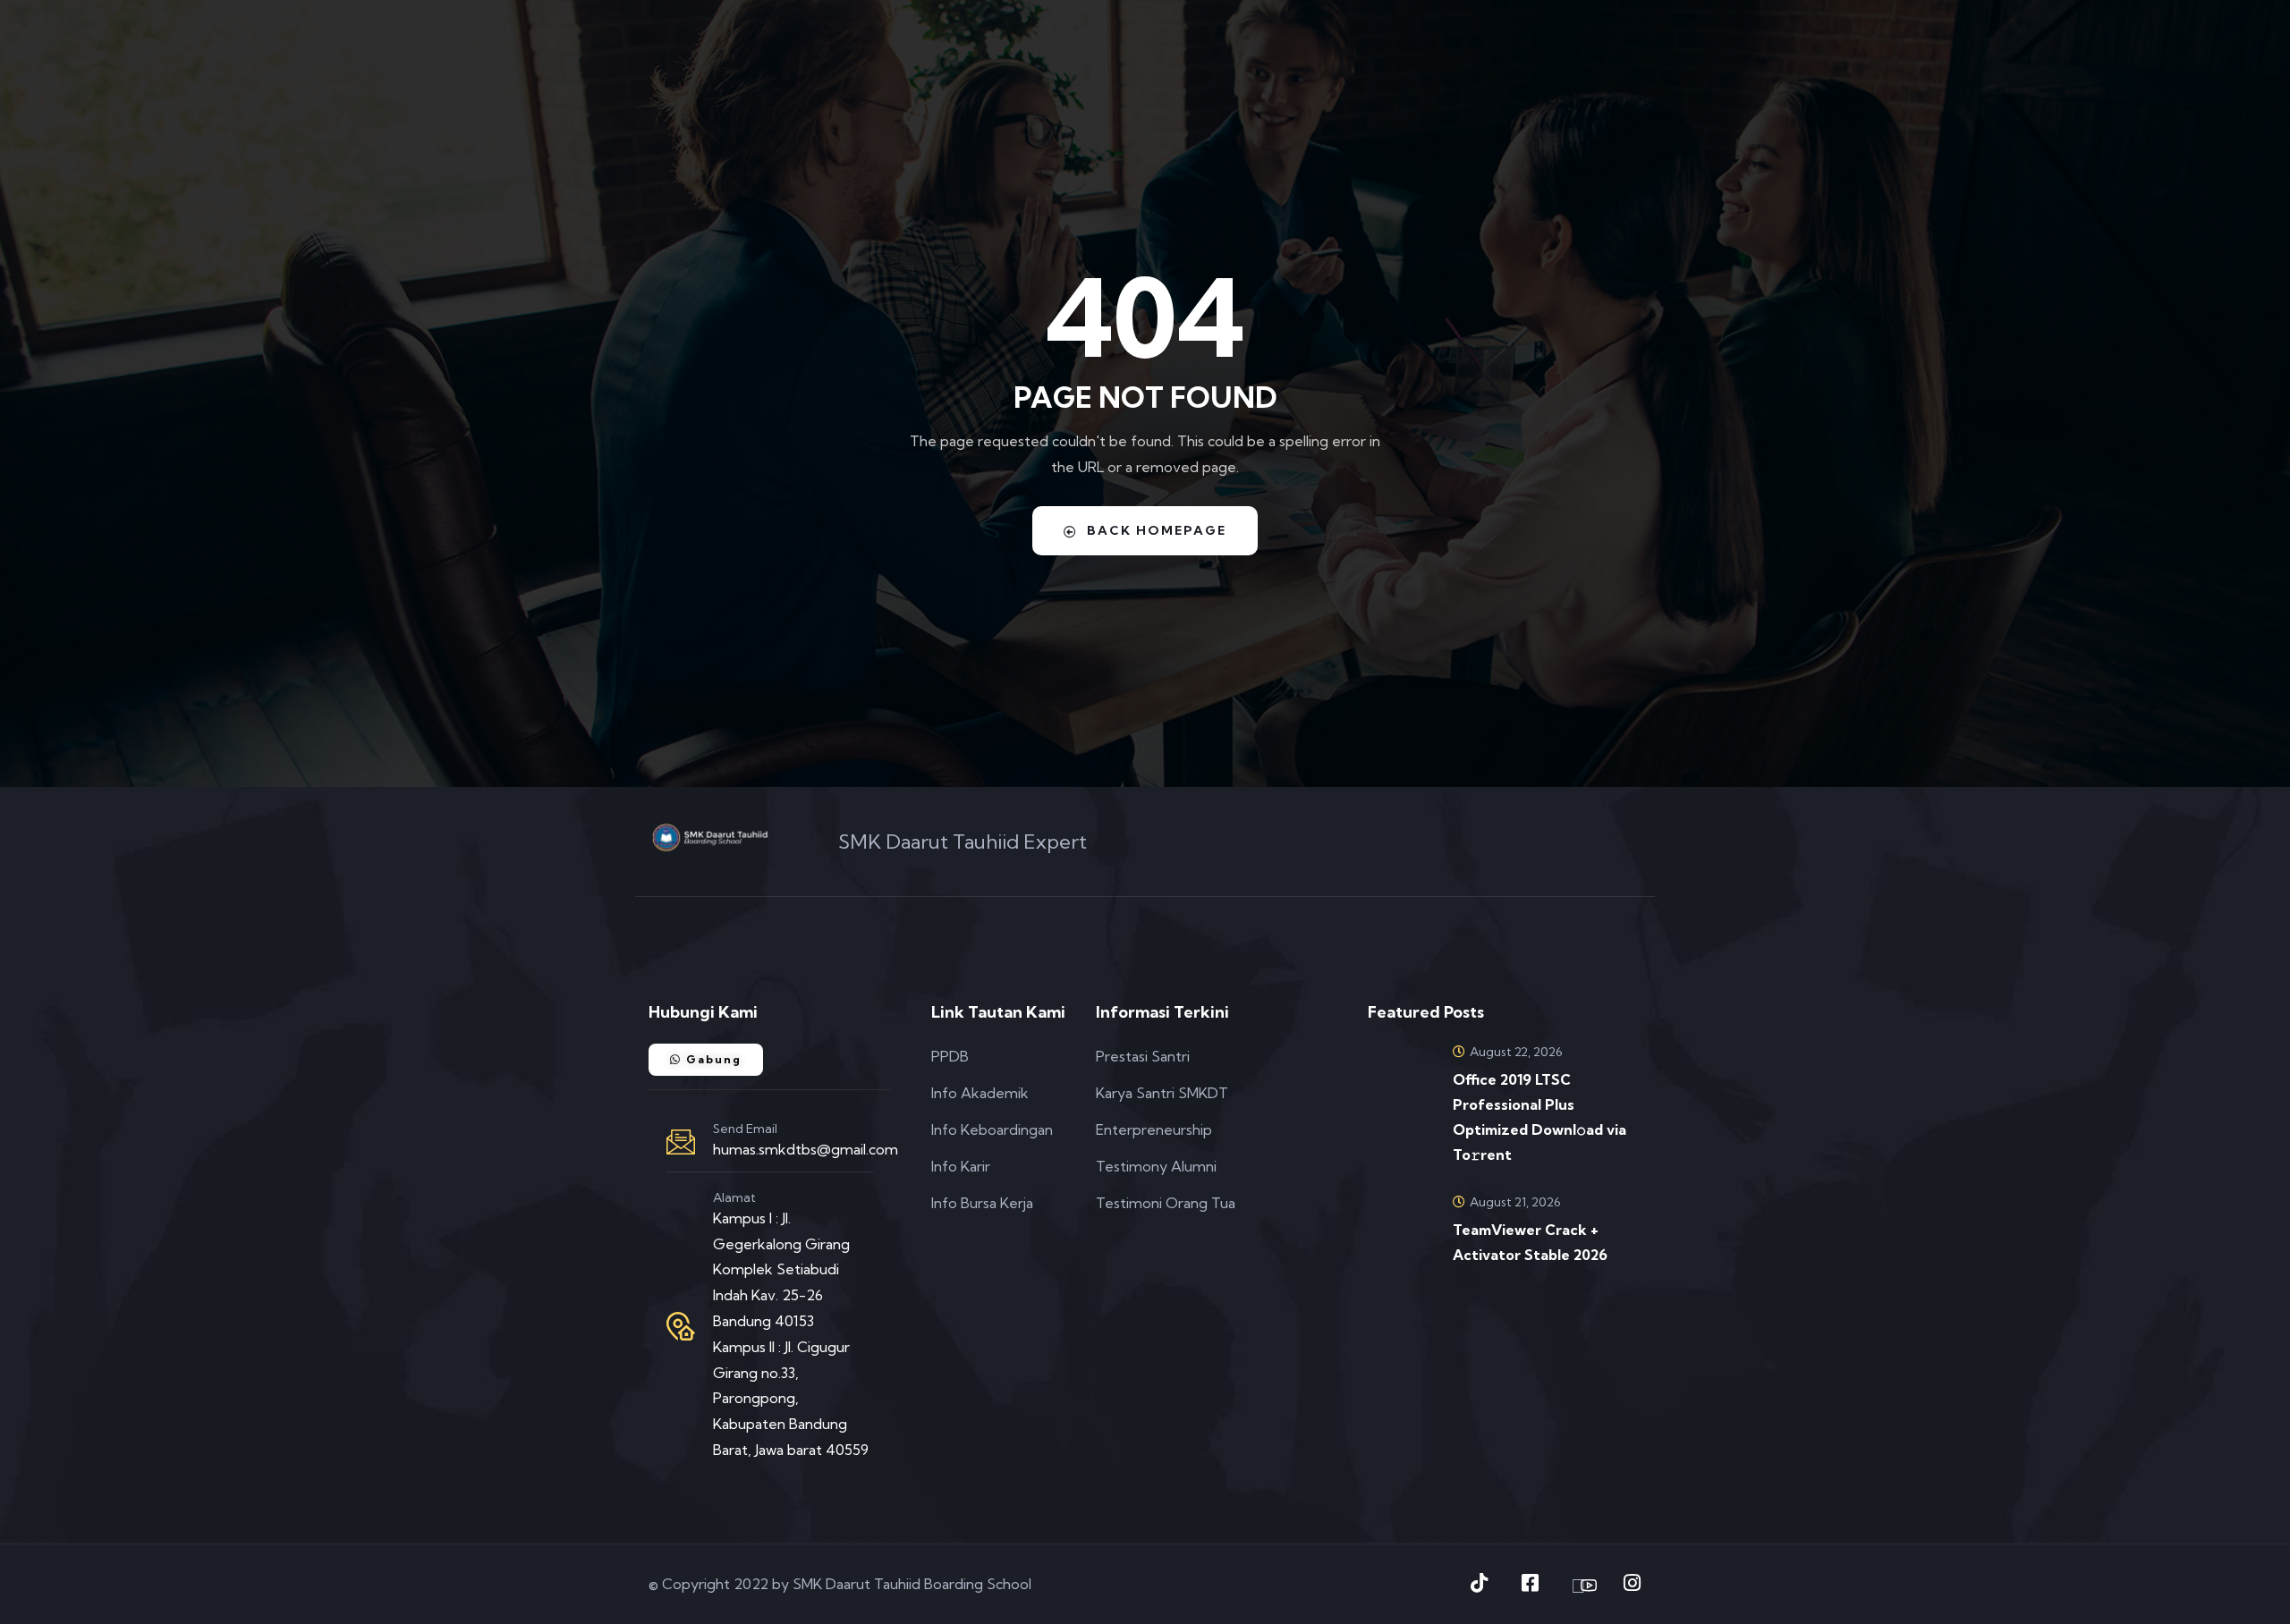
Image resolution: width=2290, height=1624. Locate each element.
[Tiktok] (1479, 1583)
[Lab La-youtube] (1581, 1586)
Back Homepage (1157, 530)
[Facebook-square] (1530, 1583)
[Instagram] (1632, 1583)
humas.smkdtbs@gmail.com (806, 1149)
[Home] (710, 837)
